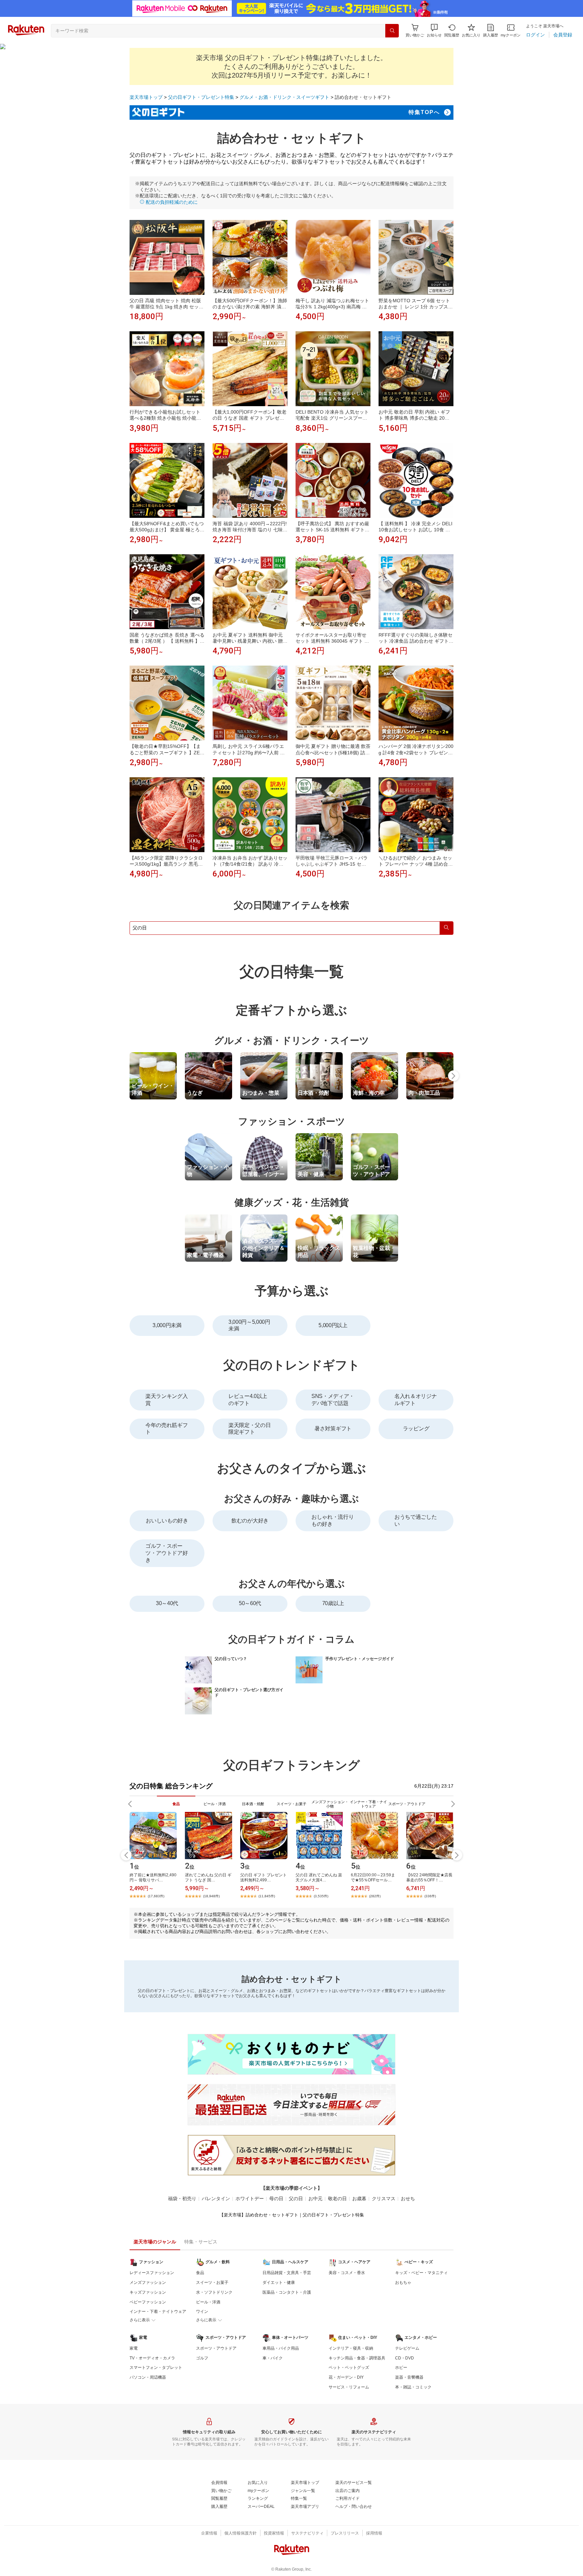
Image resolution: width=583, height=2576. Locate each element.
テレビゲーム (407, 2348)
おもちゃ (403, 2283)
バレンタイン (216, 2199)
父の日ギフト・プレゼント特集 (201, 97)
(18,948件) (211, 1896)
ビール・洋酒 (208, 2302)
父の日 (296, 2199)
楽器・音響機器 (409, 2377)
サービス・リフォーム (349, 2387)
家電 (134, 2348)
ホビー (401, 2368)
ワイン (202, 2312)
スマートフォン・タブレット (156, 2368)
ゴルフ (202, 2358)
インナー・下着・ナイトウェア (158, 2312)
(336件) (430, 1896)
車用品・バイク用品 (281, 2348)
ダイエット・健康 (279, 2283)
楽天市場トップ (146, 97)
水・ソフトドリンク (214, 2292)
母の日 (276, 2199)
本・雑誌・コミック (413, 2387)
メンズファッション (148, 2283)
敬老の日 (337, 2199)
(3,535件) (321, 1896)
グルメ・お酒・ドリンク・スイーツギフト (284, 97)
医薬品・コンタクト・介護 (287, 2292)
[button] (434, 31)
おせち (408, 2199)
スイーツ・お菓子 (212, 2283)
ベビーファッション (148, 2302)
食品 (200, 2273)
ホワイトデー (250, 2199)
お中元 (315, 2199)
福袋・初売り (182, 2199)
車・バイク (273, 2358)
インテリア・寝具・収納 (351, 2348)
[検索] (392, 31)
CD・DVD (405, 2358)
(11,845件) (267, 1896)
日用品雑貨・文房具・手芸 (287, 2273)
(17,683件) (156, 1896)
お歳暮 (359, 2199)
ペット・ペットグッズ (349, 2368)
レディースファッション (152, 2273)
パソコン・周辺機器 (148, 2377)
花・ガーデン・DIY (346, 2377)
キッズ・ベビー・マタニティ (421, 2273)
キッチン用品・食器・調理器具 (357, 2358)
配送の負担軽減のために (171, 202)
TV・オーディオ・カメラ (152, 2358)
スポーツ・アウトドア (216, 2348)
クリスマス (384, 2199)
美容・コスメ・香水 (347, 2273)
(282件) (375, 1896)
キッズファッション (148, 2292)
